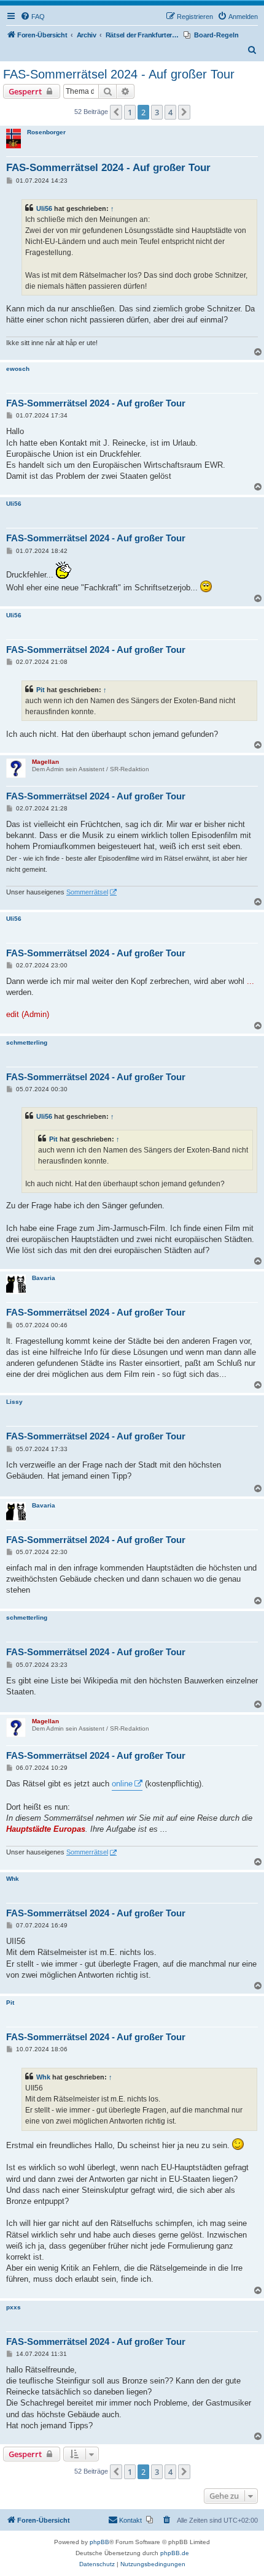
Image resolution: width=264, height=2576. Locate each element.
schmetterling (27, 1042)
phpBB (99, 2542)
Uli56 (44, 208)
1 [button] (130, 112)
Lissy (14, 1402)
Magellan (45, 762)
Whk (13, 1879)
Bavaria (44, 1278)
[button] (116, 112)
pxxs (14, 2307)
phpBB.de (175, 2553)
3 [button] (157, 112)
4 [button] (170, 112)
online (122, 1784)
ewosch (18, 369)
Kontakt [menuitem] (130, 2520)
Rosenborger (46, 132)
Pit (41, 690)
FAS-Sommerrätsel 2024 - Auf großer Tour (119, 74)
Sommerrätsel (87, 892)
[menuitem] (33, 17)
